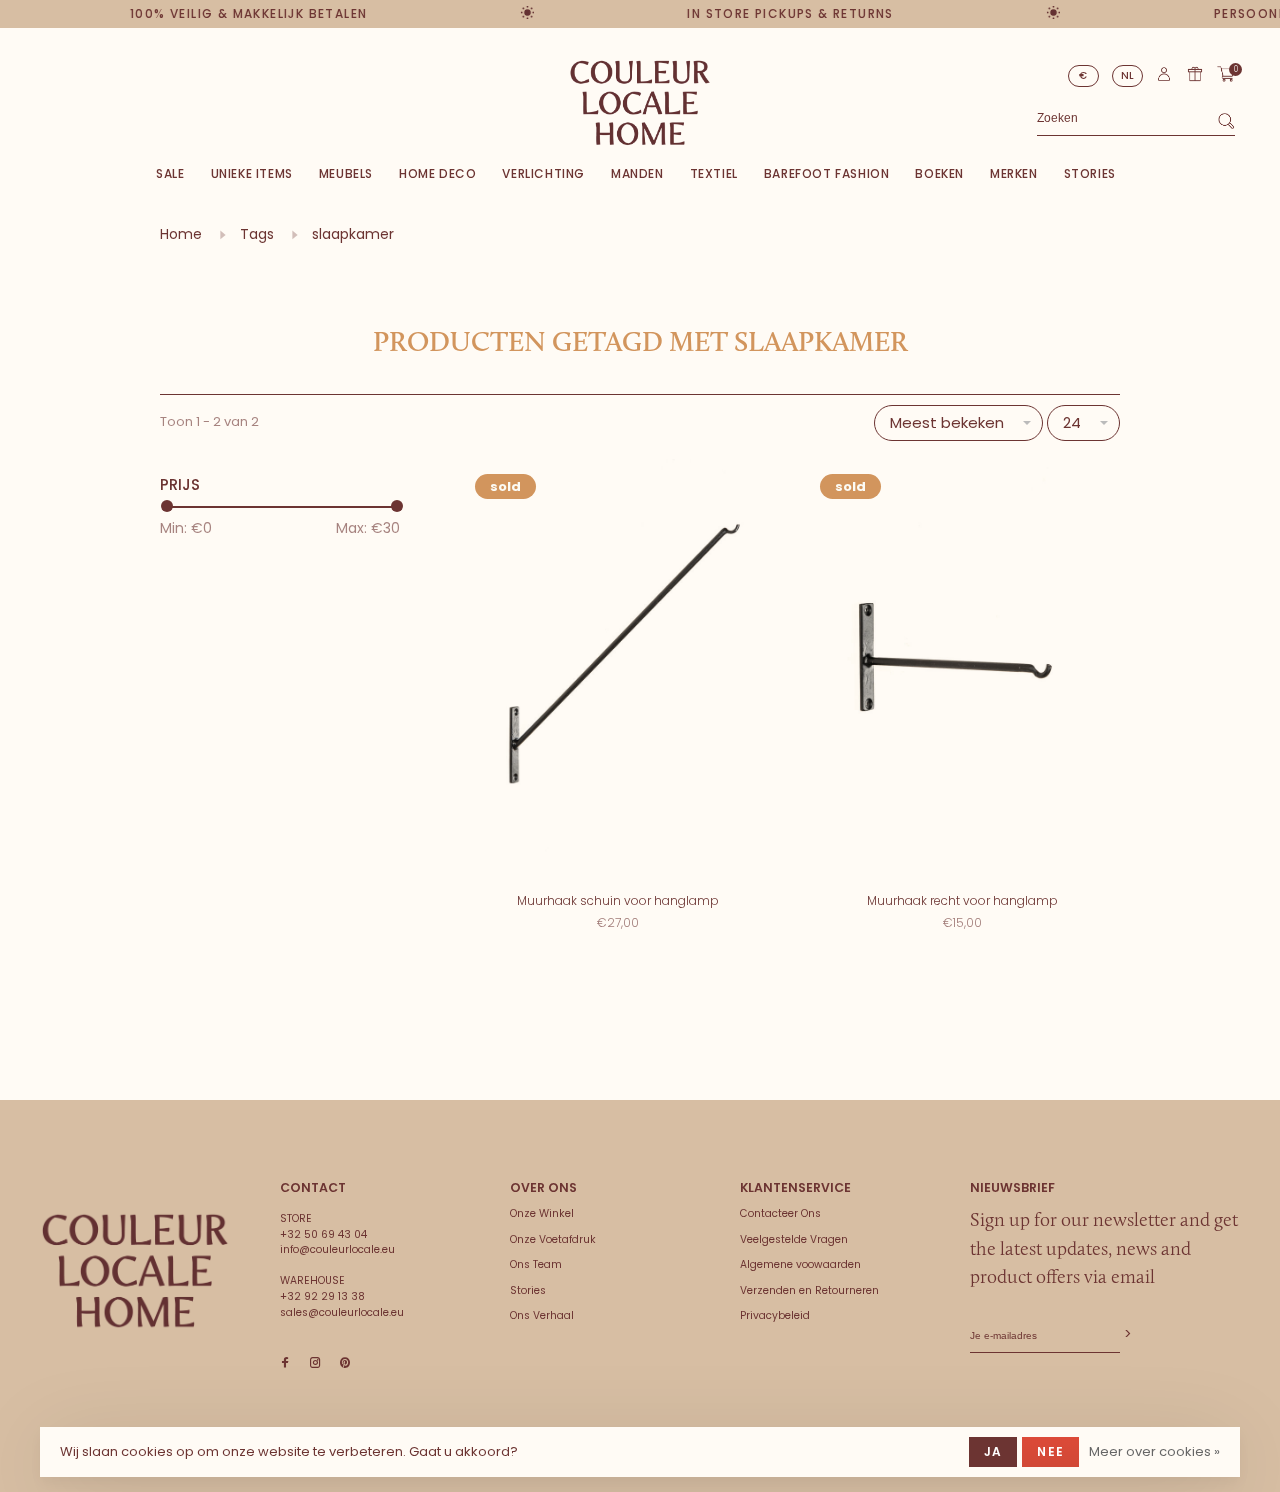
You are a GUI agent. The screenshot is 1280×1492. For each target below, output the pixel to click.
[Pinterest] (345, 1363)
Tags (257, 234)
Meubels (346, 173)
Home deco (437, 173)
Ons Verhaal (542, 1315)
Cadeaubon (1195, 74)
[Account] (1164, 78)
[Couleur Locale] (135, 1271)
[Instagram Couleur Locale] (315, 1363)
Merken (1014, 173)
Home (181, 234)
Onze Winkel (542, 1213)
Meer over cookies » (1154, 1451)
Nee (1050, 1451)
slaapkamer (353, 234)
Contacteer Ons (780, 1213)
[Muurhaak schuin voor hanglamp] (617, 671)
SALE (170, 173)
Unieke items (252, 173)
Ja (993, 1451)
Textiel (714, 173)
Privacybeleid (775, 1315)
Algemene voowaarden (800, 1264)
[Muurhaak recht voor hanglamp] (962, 671)
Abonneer (1126, 1334)
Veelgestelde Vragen (794, 1239)
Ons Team (536, 1264)
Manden (637, 173)
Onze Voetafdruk (553, 1239)
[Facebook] (285, 1363)
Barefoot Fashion (827, 173)
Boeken (939, 173)
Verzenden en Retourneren (809, 1290)
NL (1128, 75)
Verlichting (543, 173)
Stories (1090, 173)
